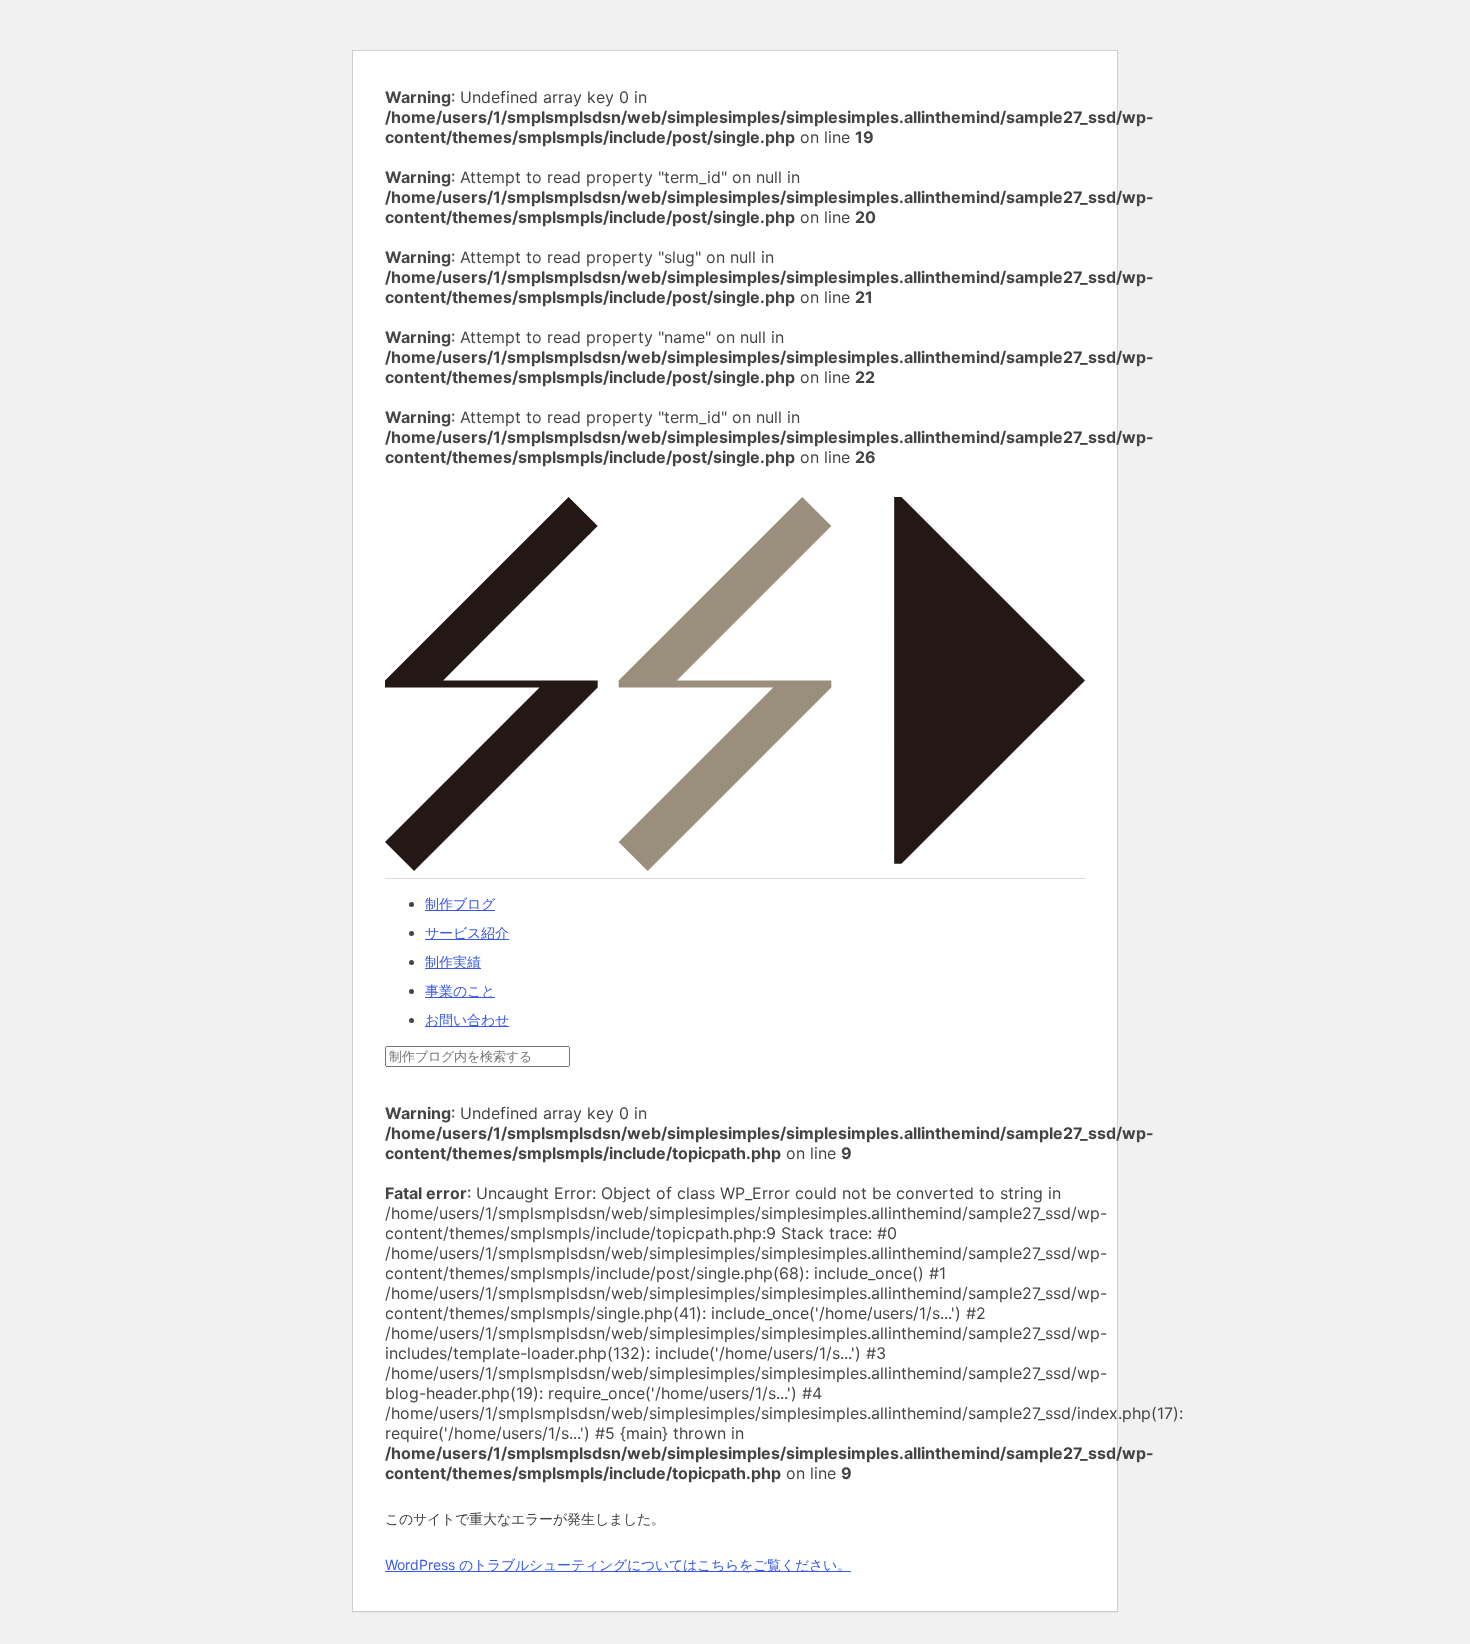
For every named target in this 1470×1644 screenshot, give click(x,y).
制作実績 (453, 961)
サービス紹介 (467, 932)
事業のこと (460, 990)
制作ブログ (460, 903)
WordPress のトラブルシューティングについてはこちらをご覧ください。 (618, 1564)
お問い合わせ (467, 1019)
